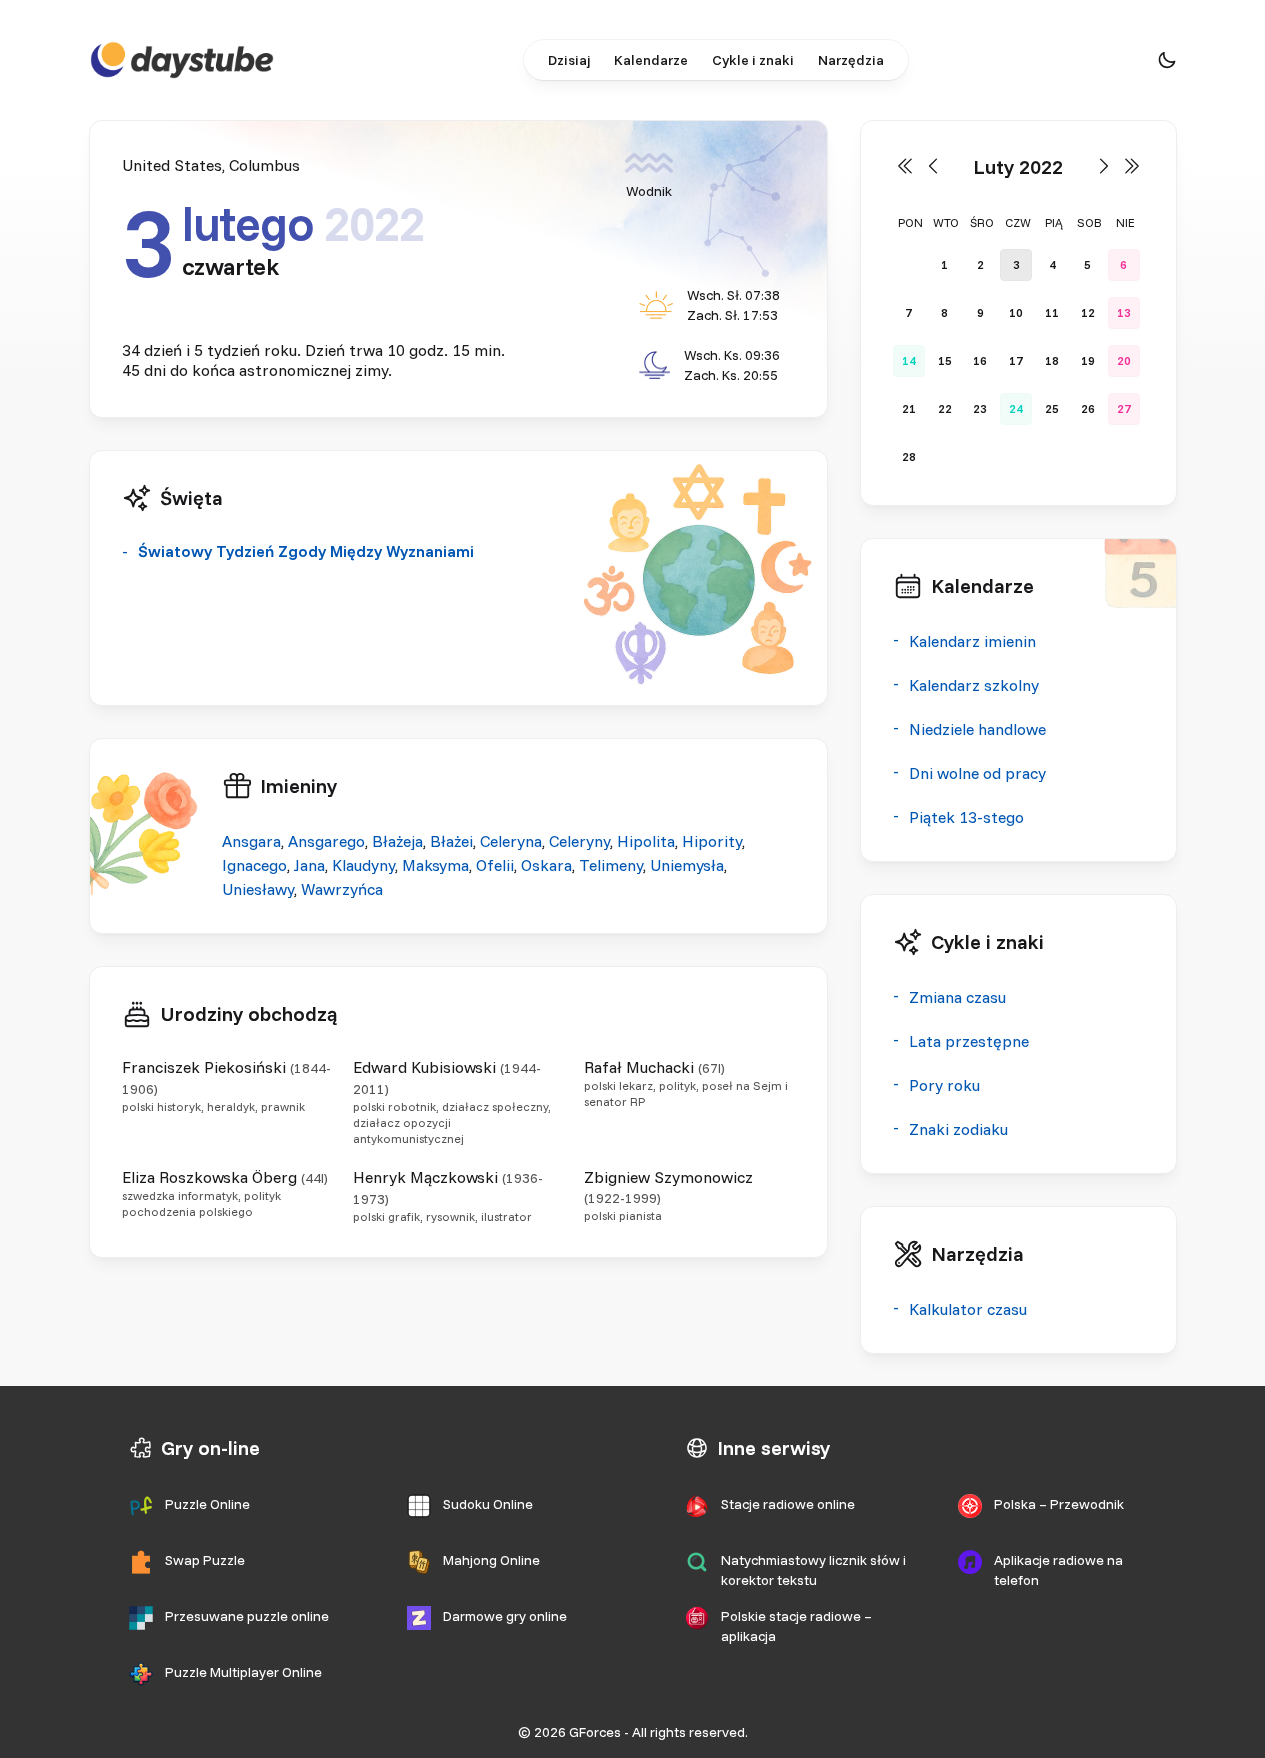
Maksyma (435, 865)
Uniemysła (687, 865)
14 (909, 360)
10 (1016, 312)
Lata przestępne (969, 1041)
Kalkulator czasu (968, 1309)
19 (1088, 360)
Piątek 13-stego (966, 817)
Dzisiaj (569, 60)
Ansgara (251, 841)
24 (1016, 408)
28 (909, 456)
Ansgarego (326, 841)
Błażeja (397, 841)
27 (1124, 408)
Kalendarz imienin (972, 641)
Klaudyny (363, 865)
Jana (309, 865)
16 (980, 360)
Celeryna (511, 841)
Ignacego (254, 865)
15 (945, 360)
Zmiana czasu (957, 997)
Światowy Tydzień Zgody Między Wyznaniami (306, 551)
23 (980, 408)
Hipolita (646, 841)
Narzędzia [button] (851, 60)
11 (1052, 312)
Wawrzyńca (342, 889)
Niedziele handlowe (977, 729)
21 (909, 408)
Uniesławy (258, 889)
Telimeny (611, 865)
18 (1052, 360)
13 (1124, 312)
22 (945, 408)
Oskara (546, 865)
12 (1088, 312)
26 (1088, 408)
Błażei (451, 841)
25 (1052, 408)
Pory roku (944, 1085)
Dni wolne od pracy (977, 773)
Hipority (712, 841)
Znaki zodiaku (958, 1129)
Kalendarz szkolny (974, 685)
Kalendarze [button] (651, 60)
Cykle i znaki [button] (753, 60)
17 (1016, 360)
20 (1124, 360)
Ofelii (495, 865)
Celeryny (579, 841)
